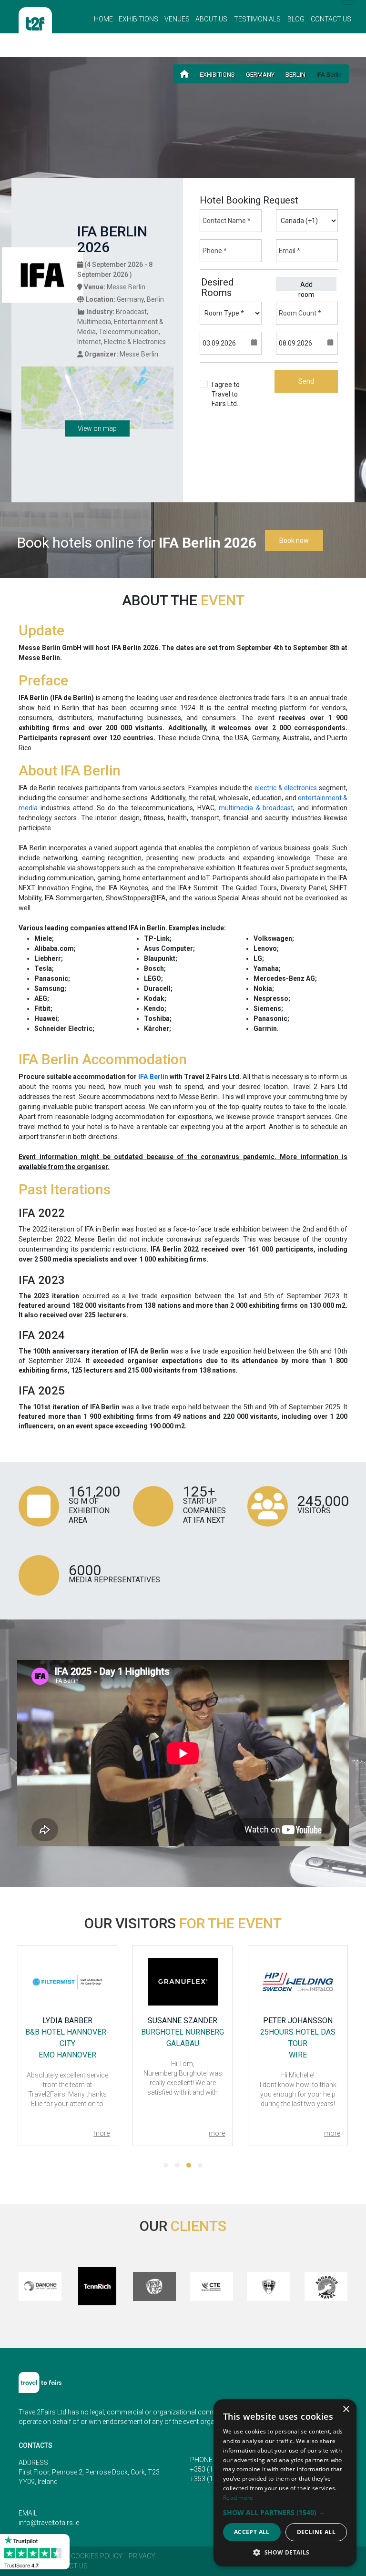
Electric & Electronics (135, 342)
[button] (166, 2165)
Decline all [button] (316, 2532)
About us (211, 19)
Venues (177, 19)
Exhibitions (138, 19)
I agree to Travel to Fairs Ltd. (228, 404)
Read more (238, 2498)
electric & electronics (286, 788)
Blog (296, 19)
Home (103, 19)
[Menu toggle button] (348, 2)
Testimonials (257, 19)
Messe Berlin (126, 287)
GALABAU (183, 2043)
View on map (97, 428)
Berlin (295, 75)
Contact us (331, 19)
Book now (294, 540)
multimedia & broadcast (256, 808)
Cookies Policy (97, 2556)
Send (306, 381)
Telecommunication (129, 332)
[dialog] (285, 2483)
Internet (89, 342)
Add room (306, 286)
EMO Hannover (67, 2055)
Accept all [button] (252, 2532)
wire (298, 2055)
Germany (260, 75)
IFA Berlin (153, 1077)
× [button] (346, 2409)
